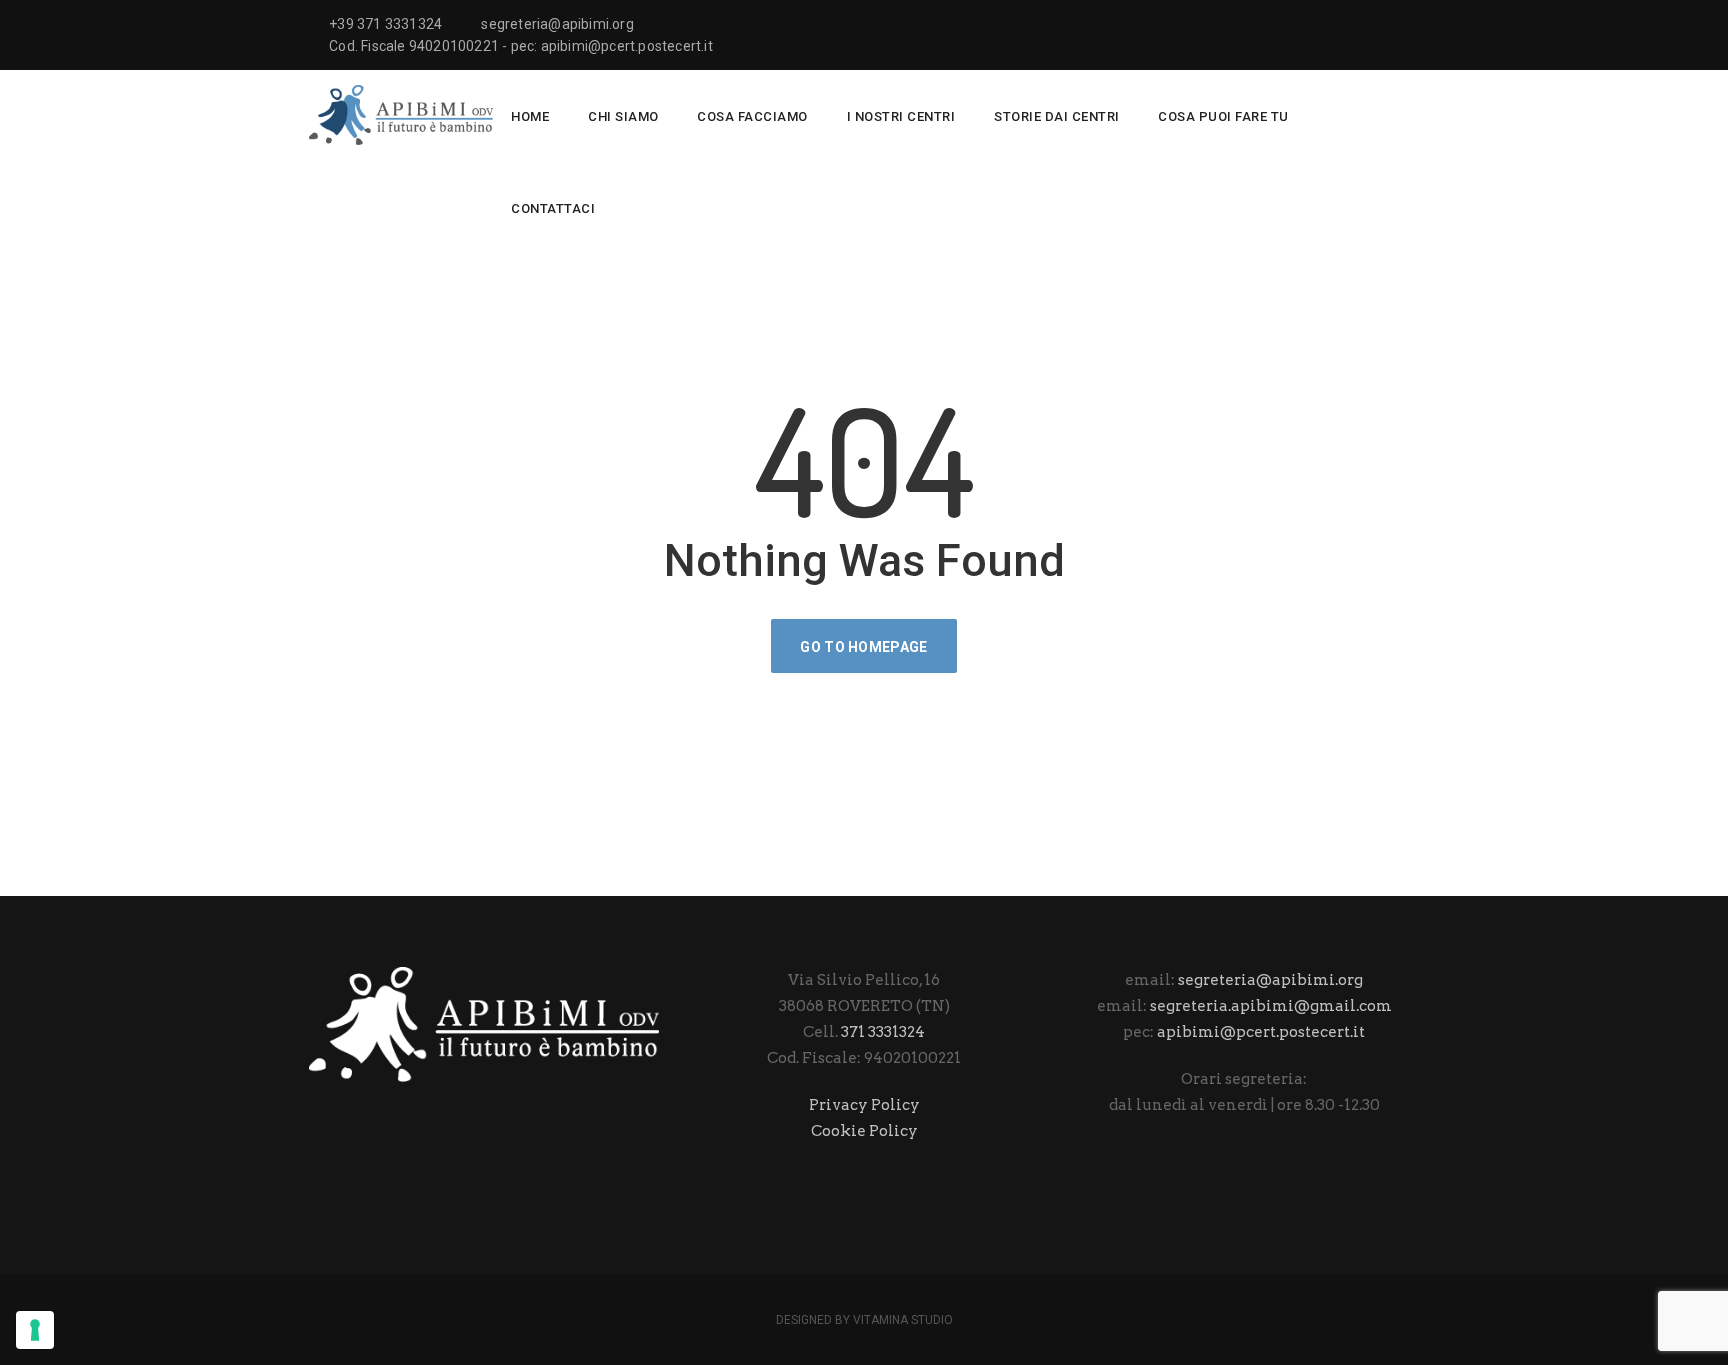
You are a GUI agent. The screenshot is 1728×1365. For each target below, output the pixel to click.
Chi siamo (623, 116)
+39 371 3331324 (385, 24)
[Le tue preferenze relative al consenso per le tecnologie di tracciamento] (35, 1330)
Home (530, 116)
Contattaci (553, 208)
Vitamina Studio (903, 1320)
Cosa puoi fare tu (1223, 116)
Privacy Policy (864, 1105)
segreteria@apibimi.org (557, 24)
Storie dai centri (1057, 116)
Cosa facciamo (752, 116)
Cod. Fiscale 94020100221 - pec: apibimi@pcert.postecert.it (521, 46)
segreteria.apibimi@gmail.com (1271, 1006)
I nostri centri (901, 116)
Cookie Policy (864, 1131)
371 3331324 (883, 1032)
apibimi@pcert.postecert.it (1261, 1032)
